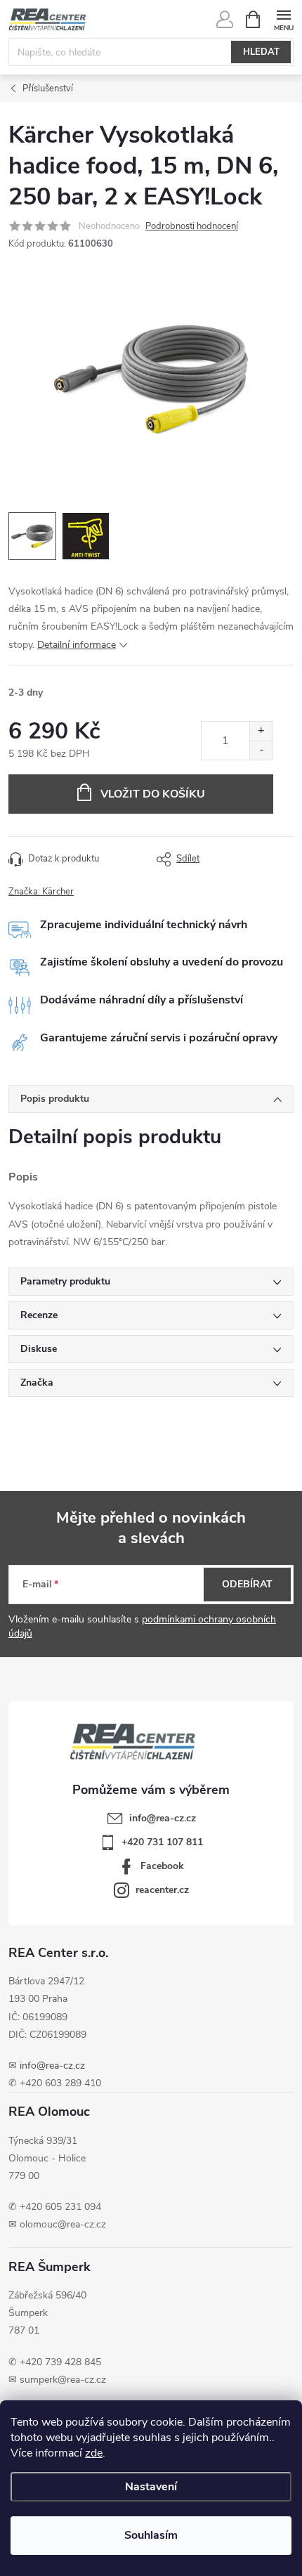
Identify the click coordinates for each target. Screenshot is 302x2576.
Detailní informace (77, 645)
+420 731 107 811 (162, 1842)
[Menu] (283, 19)
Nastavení (151, 2487)
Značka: (41, 892)
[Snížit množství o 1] (261, 750)
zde (94, 2453)
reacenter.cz (162, 1890)
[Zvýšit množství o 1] (261, 731)
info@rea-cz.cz (52, 2066)
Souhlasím (151, 2535)
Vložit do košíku (153, 794)
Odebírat (247, 1584)
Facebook (162, 1866)
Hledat (261, 52)
